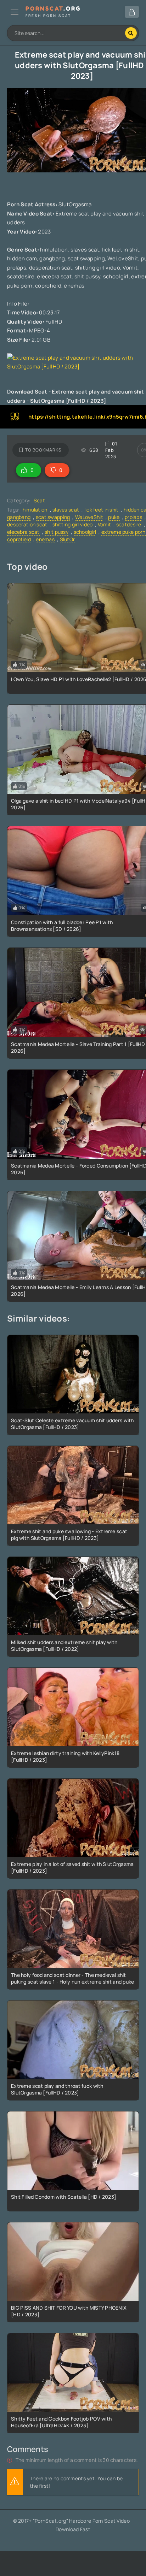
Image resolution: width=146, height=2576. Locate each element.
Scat (39, 500)
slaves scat (66, 510)
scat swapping (53, 517)
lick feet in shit (102, 510)
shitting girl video (72, 524)
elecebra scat (23, 532)
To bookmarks (43, 450)
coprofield (19, 539)
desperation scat (27, 524)
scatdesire (129, 524)
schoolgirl (85, 532)
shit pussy (57, 532)
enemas (45, 539)
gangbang (19, 517)
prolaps (133, 517)
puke (114, 517)
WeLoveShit (89, 517)
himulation (35, 510)
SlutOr (68, 539)
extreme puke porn (123, 532)
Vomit (104, 524)
